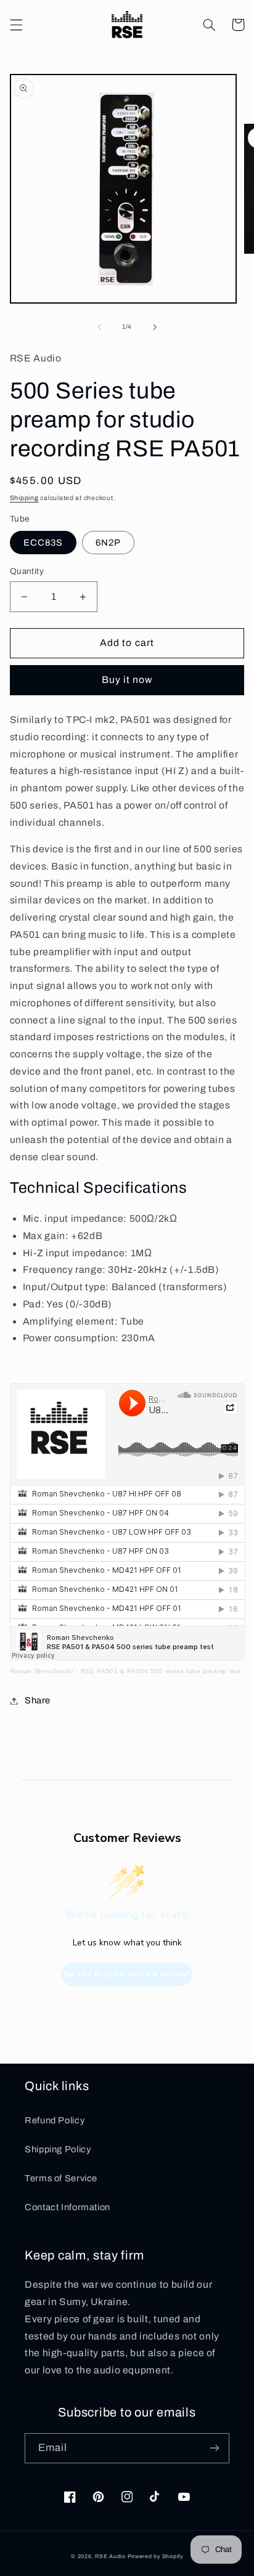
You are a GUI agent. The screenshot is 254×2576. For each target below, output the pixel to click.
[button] (16, 25)
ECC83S (43, 543)
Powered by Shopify (155, 2556)
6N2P (108, 543)
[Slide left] (99, 327)
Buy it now (127, 680)
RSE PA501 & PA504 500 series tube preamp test (161, 1671)
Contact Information (68, 2207)
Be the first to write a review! (127, 1974)
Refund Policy (55, 2120)
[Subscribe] (215, 2448)
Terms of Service (61, 2178)
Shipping (24, 498)
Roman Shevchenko (42, 1671)
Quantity (27, 571)
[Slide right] (155, 327)
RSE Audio (110, 2556)
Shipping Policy (58, 2149)
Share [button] (38, 1700)
